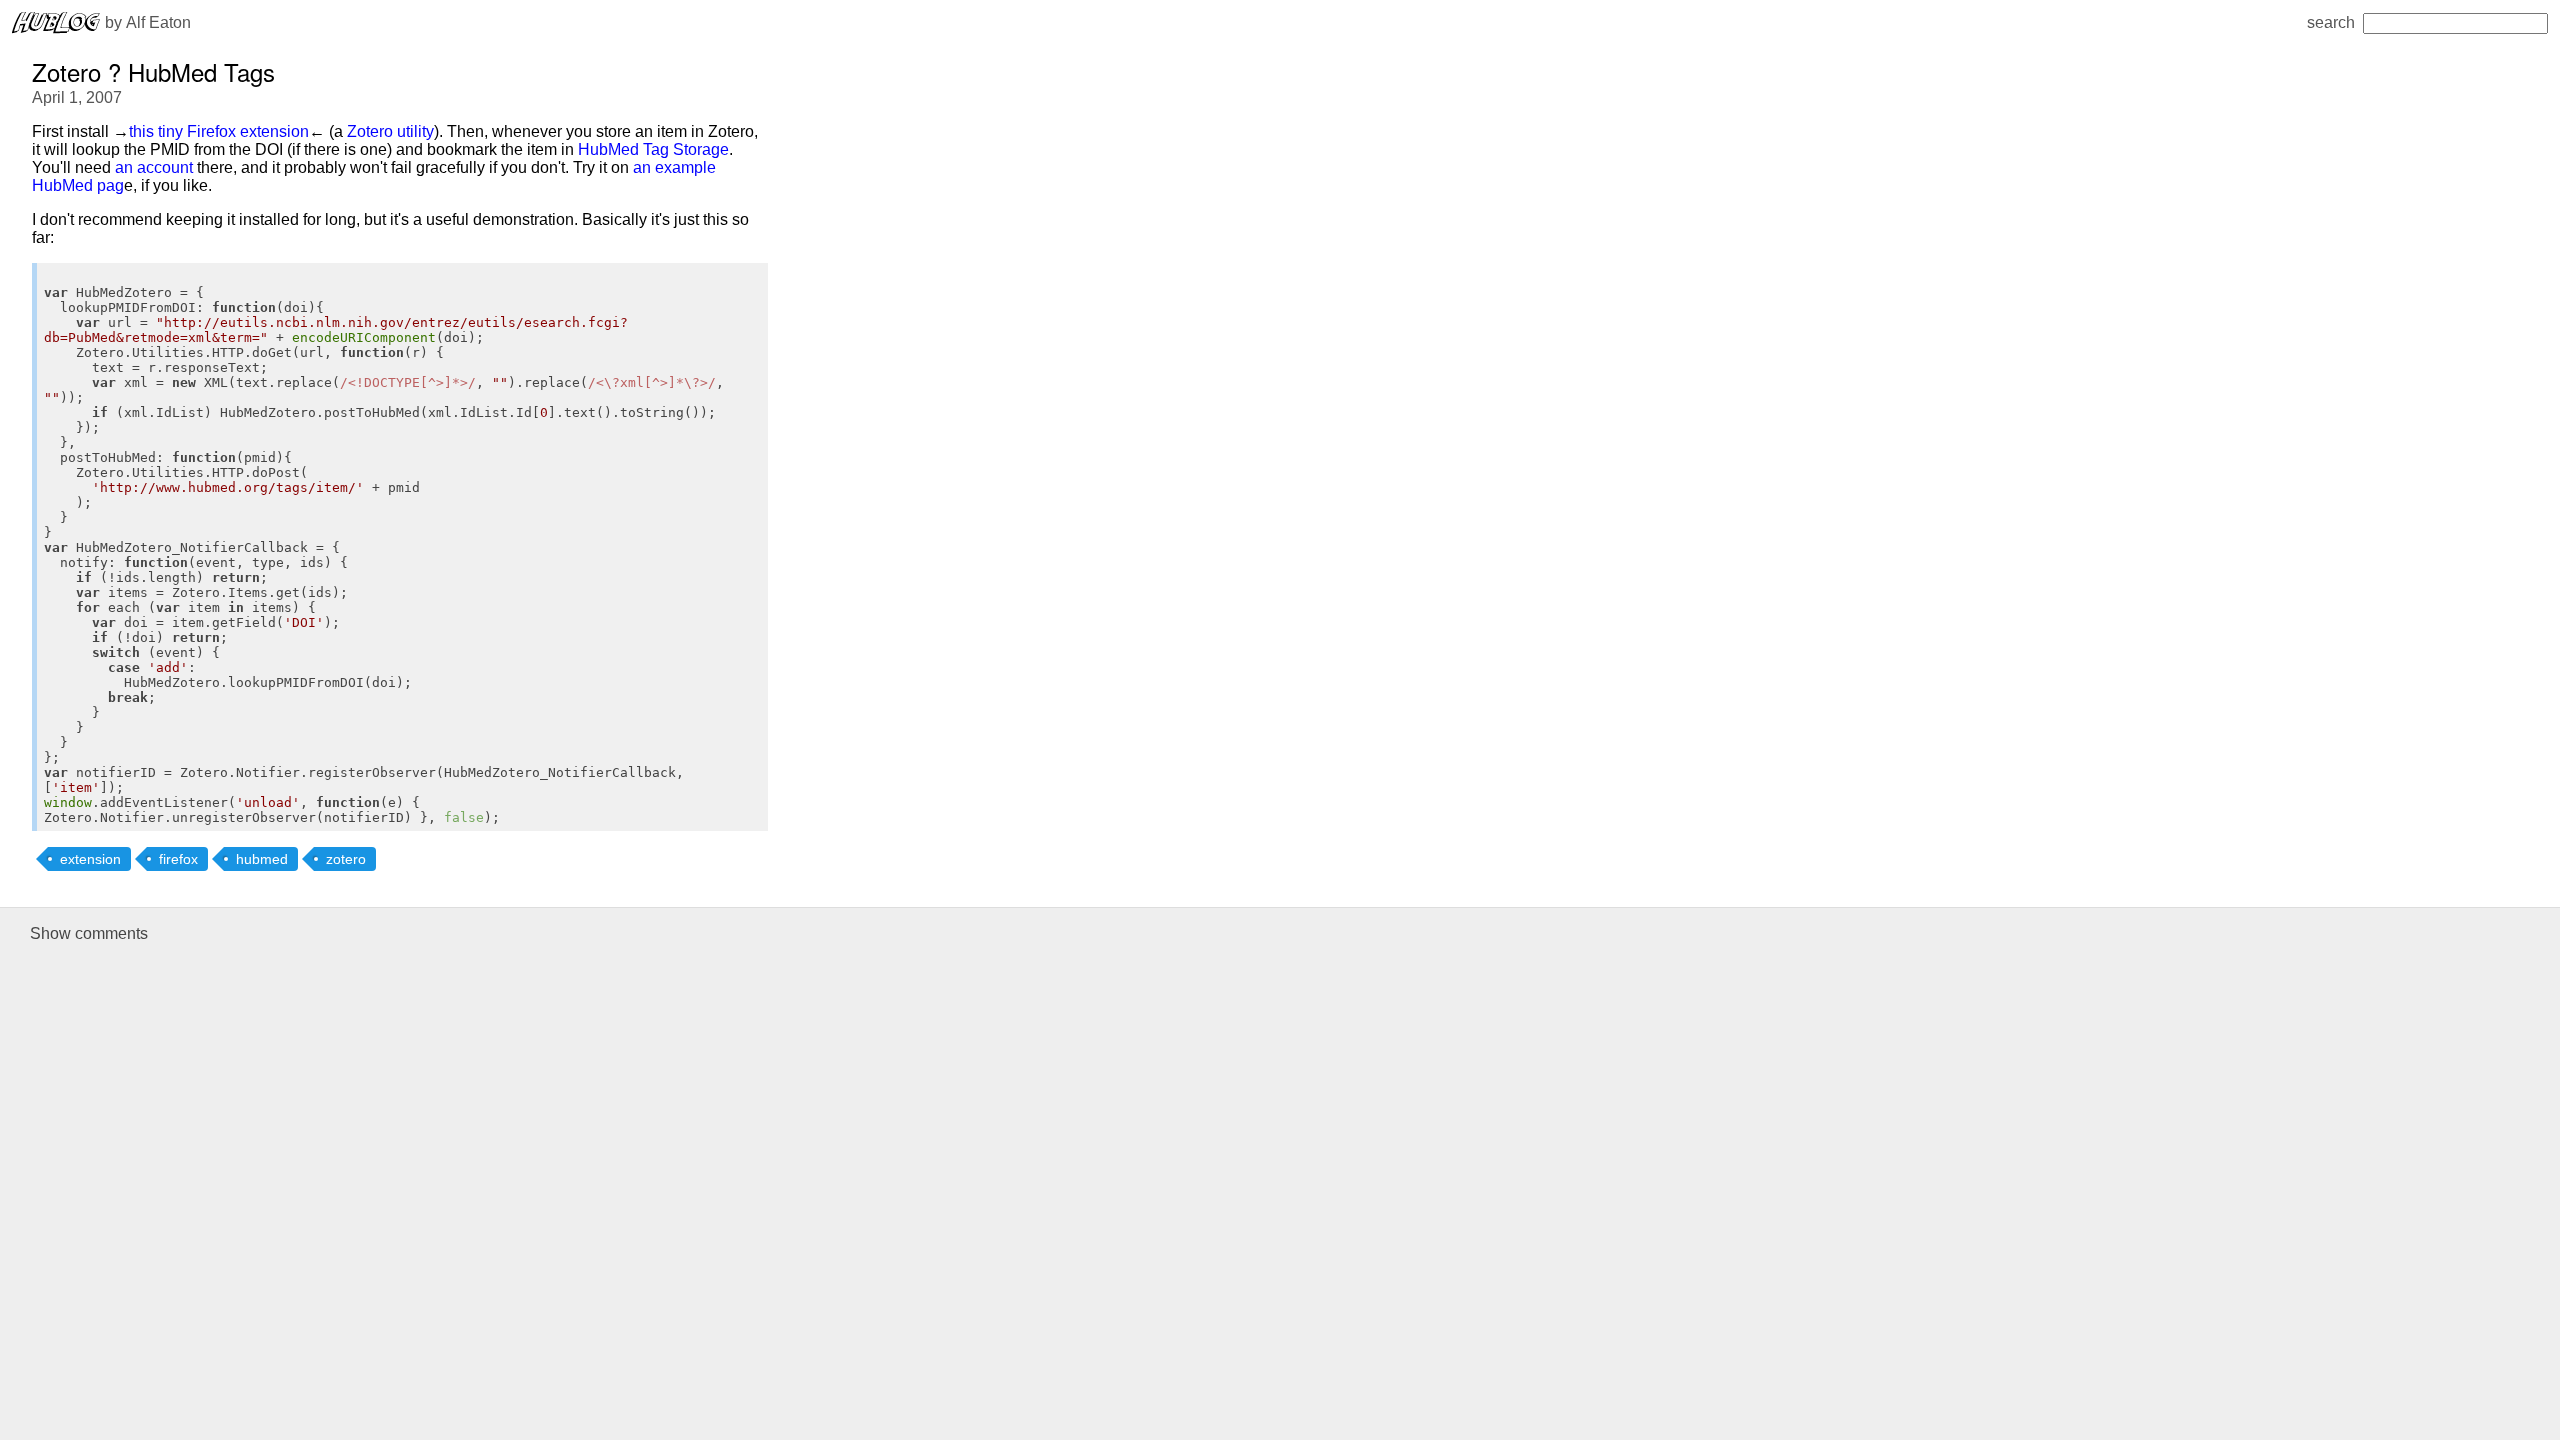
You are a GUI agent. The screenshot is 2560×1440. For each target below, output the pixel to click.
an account (154, 167)
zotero (346, 859)
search (2331, 22)
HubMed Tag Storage (653, 149)
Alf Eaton (158, 22)
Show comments (89, 933)
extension (90, 859)
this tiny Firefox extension (219, 131)
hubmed (262, 859)
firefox (178, 859)
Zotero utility (390, 131)
